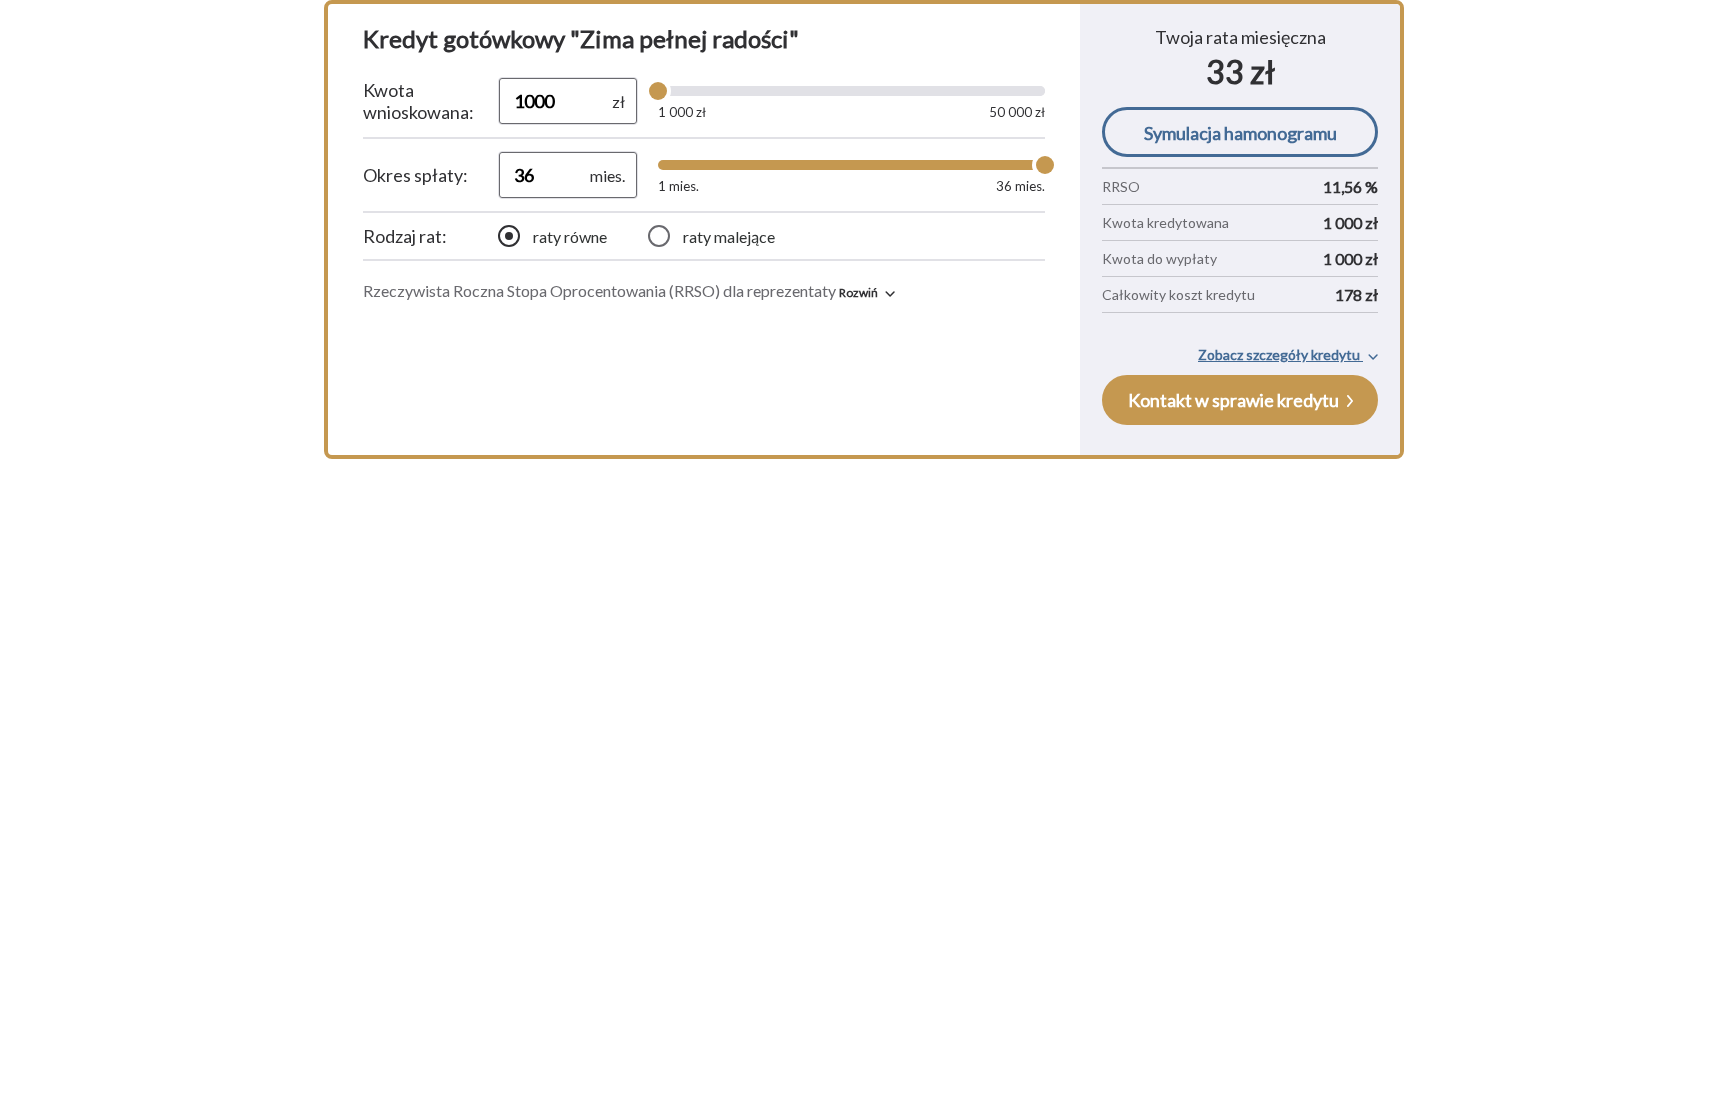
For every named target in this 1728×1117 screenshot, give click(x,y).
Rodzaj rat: (405, 236)
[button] (867, 292)
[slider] (658, 91)
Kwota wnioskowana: (418, 101)
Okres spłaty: (415, 175)
